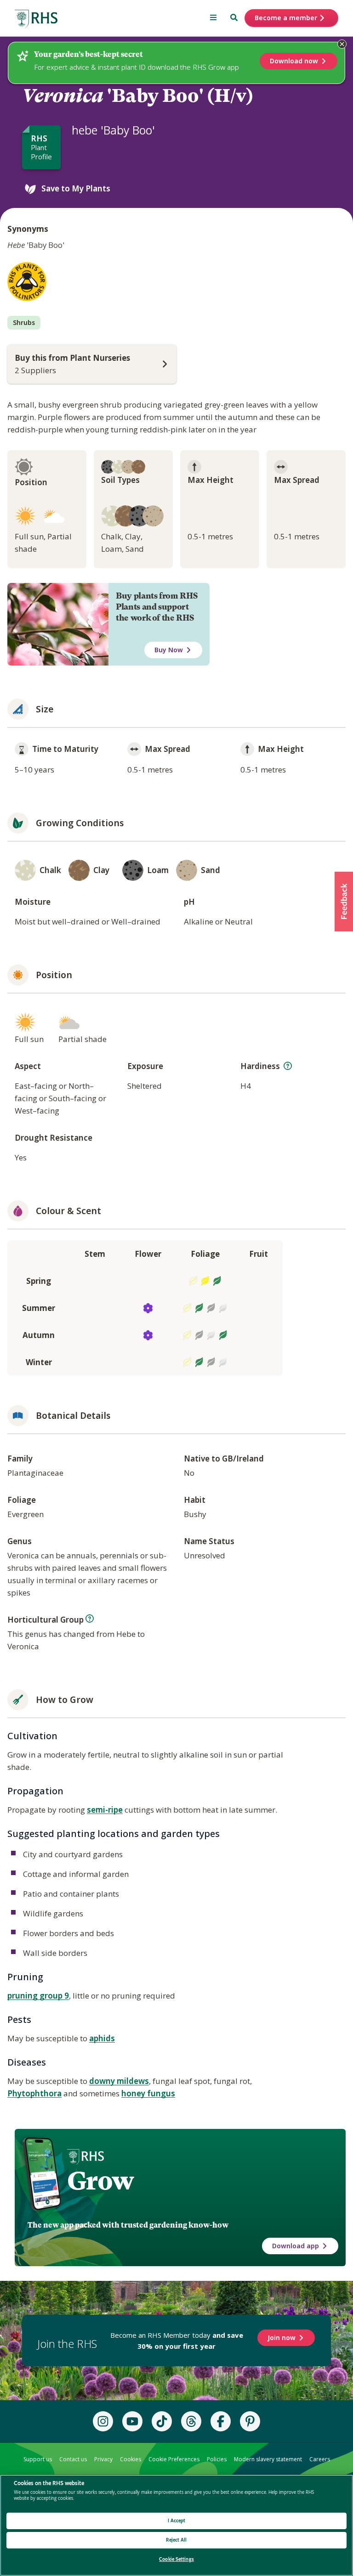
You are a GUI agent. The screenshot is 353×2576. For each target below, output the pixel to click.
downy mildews (119, 2081)
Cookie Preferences (174, 2459)
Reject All (176, 2540)
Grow (100, 2181)
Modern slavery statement (268, 2459)
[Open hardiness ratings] (288, 1066)
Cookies (131, 2459)
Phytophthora (34, 2093)
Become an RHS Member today (177, 2341)
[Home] (36, 19)
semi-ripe (105, 1810)
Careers (320, 2459)
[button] (344, 902)
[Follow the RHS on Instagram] (103, 2421)
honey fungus (148, 2093)
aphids (102, 2038)
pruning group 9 (38, 1996)
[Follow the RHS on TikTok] (162, 2421)
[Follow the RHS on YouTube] (132, 2421)
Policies (217, 2459)
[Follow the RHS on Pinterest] (250, 2421)
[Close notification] (342, 44)
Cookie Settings (176, 2559)
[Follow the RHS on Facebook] (221, 2421)
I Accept (177, 2521)
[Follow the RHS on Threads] (191, 2421)
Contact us (73, 2459)
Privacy (103, 2459)
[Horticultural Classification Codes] (90, 1618)
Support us (38, 2459)
